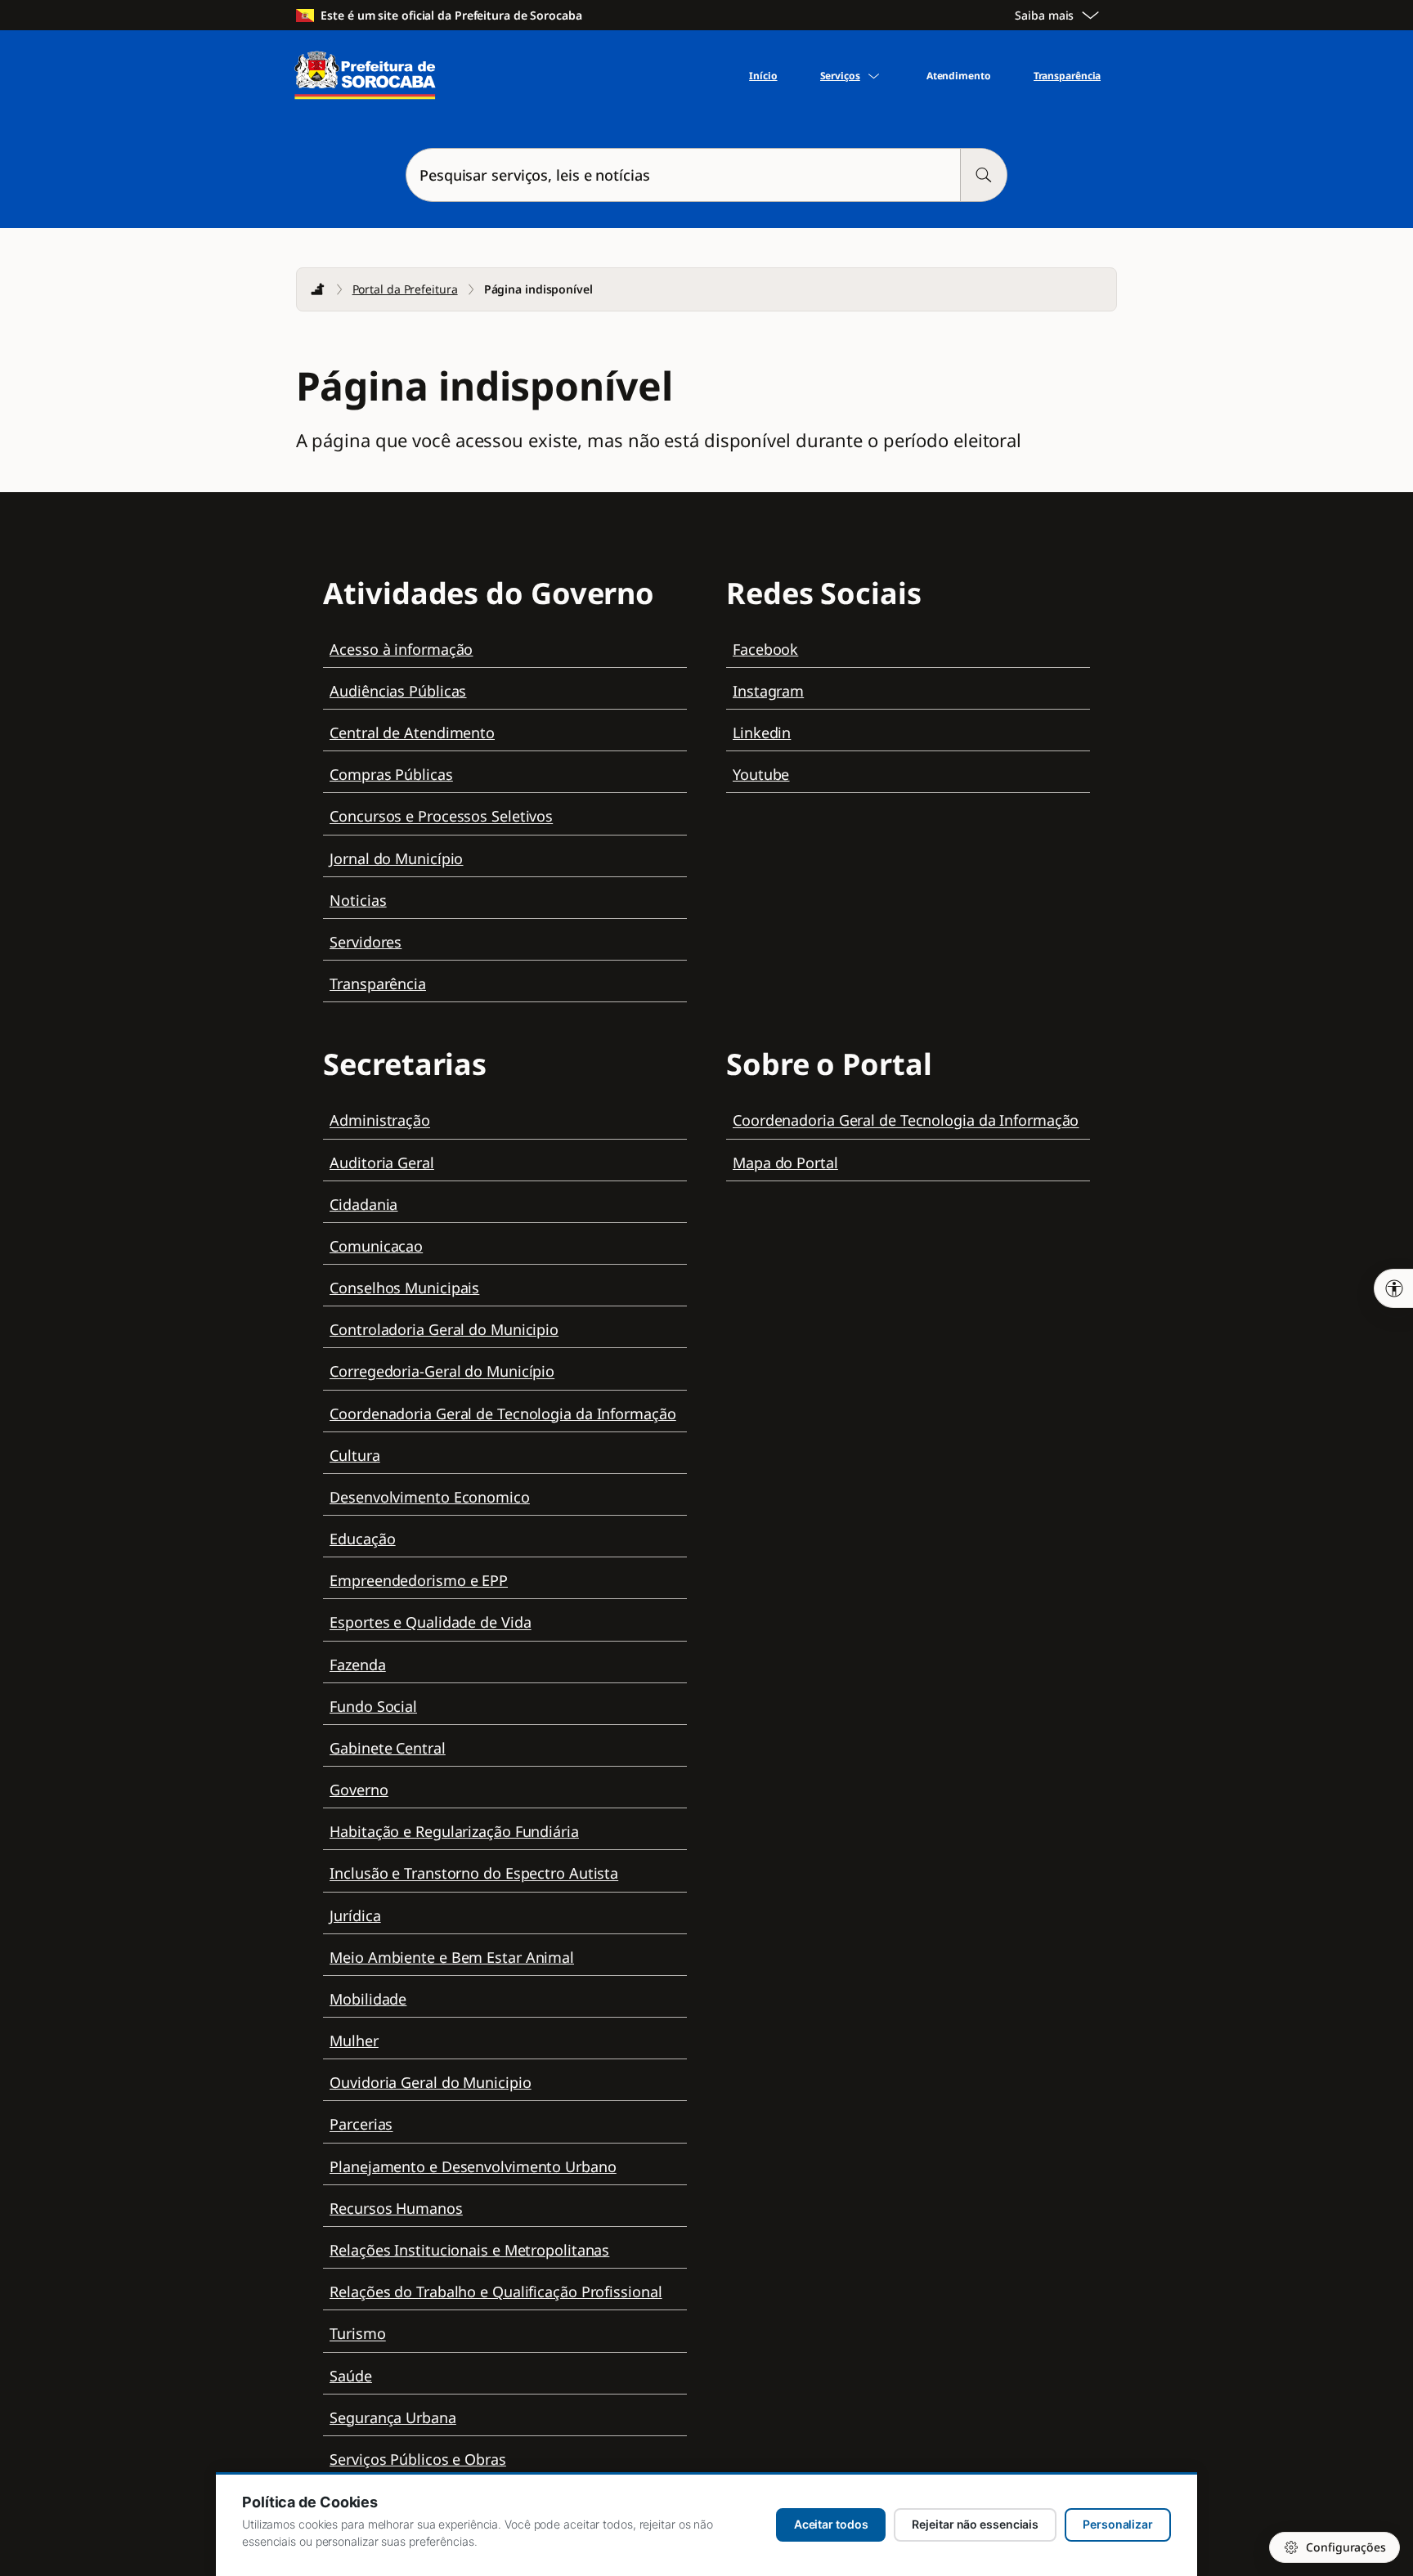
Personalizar (1118, 2524)
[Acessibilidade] (1393, 1288)
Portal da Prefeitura (405, 289)
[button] (706, 175)
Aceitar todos (831, 2524)
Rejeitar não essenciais (975, 2524)
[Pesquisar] (983, 175)
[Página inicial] (318, 289)
